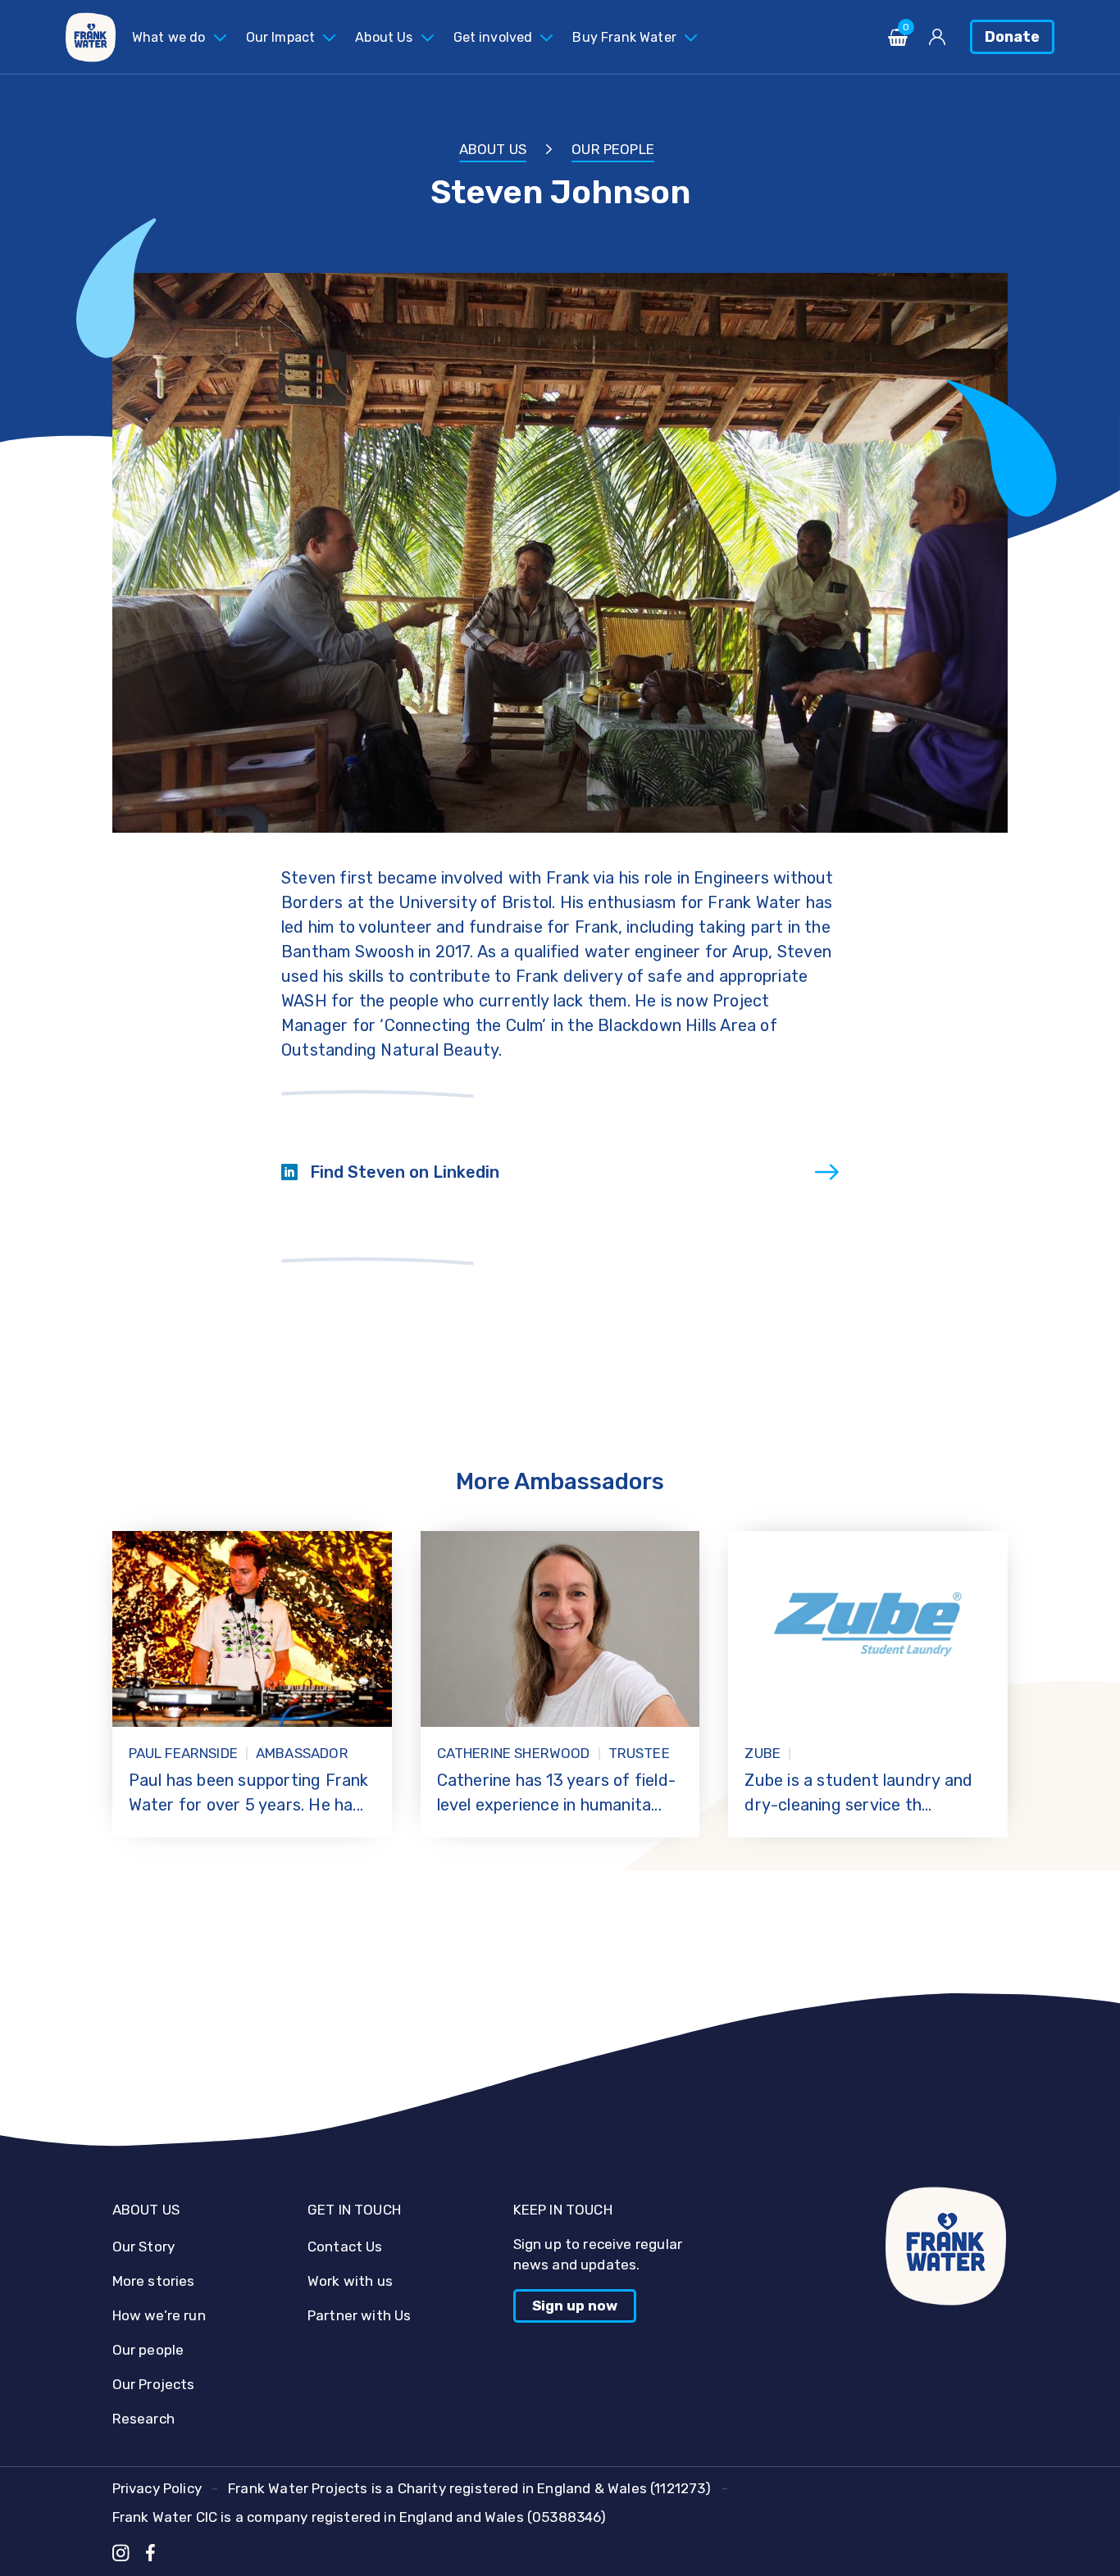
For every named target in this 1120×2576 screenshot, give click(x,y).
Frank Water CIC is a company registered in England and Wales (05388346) (360, 2517)
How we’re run (159, 2315)
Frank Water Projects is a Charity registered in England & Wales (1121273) (469, 2488)
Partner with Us (360, 2315)
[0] (898, 41)
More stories (154, 2281)
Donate (1012, 37)
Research (143, 2419)
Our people (613, 149)
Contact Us (345, 2247)
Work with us (350, 2281)
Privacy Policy (157, 2488)
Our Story (144, 2247)
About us (493, 149)
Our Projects (154, 2384)
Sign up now (575, 2306)
